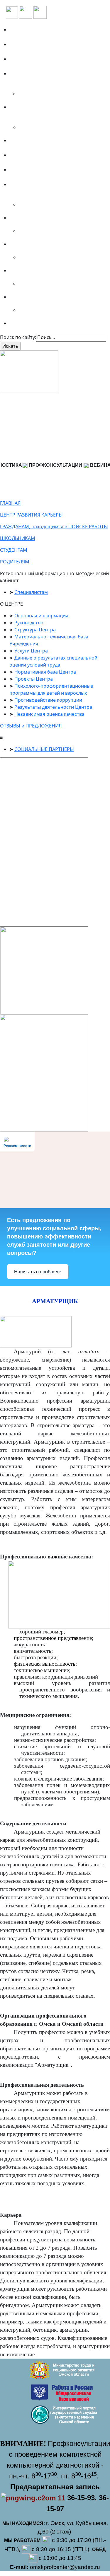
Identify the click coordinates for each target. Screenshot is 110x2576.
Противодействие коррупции (48, 700)
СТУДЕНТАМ (14, 550)
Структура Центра (35, 630)
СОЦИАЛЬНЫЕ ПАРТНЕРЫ (44, 749)
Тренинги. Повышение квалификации (41, 110)
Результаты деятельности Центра (53, 707)
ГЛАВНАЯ (10, 503)
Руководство (29, 623)
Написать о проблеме (38, 1272)
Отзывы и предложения (42, 155)
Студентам (26, 244)
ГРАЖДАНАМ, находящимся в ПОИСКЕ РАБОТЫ (54, 527)
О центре (23, 44)
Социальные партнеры (41, 59)
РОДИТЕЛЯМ (15, 562)
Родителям (26, 270)
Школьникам (29, 218)
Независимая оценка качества (49, 714)
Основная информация (41, 616)
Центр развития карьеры (44, 170)
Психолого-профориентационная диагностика (54, 77)
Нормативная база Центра (45, 672)
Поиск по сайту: (18, 337)
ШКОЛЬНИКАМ (18, 538)
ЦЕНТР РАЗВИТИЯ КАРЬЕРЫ (31, 515)
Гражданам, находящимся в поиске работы (57, 188)
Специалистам (31, 297)
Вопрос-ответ (29, 140)
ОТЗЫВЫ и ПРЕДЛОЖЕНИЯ (31, 726)
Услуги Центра (31, 651)
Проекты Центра (34, 679)
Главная (22, 30)
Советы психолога (35, 323)
